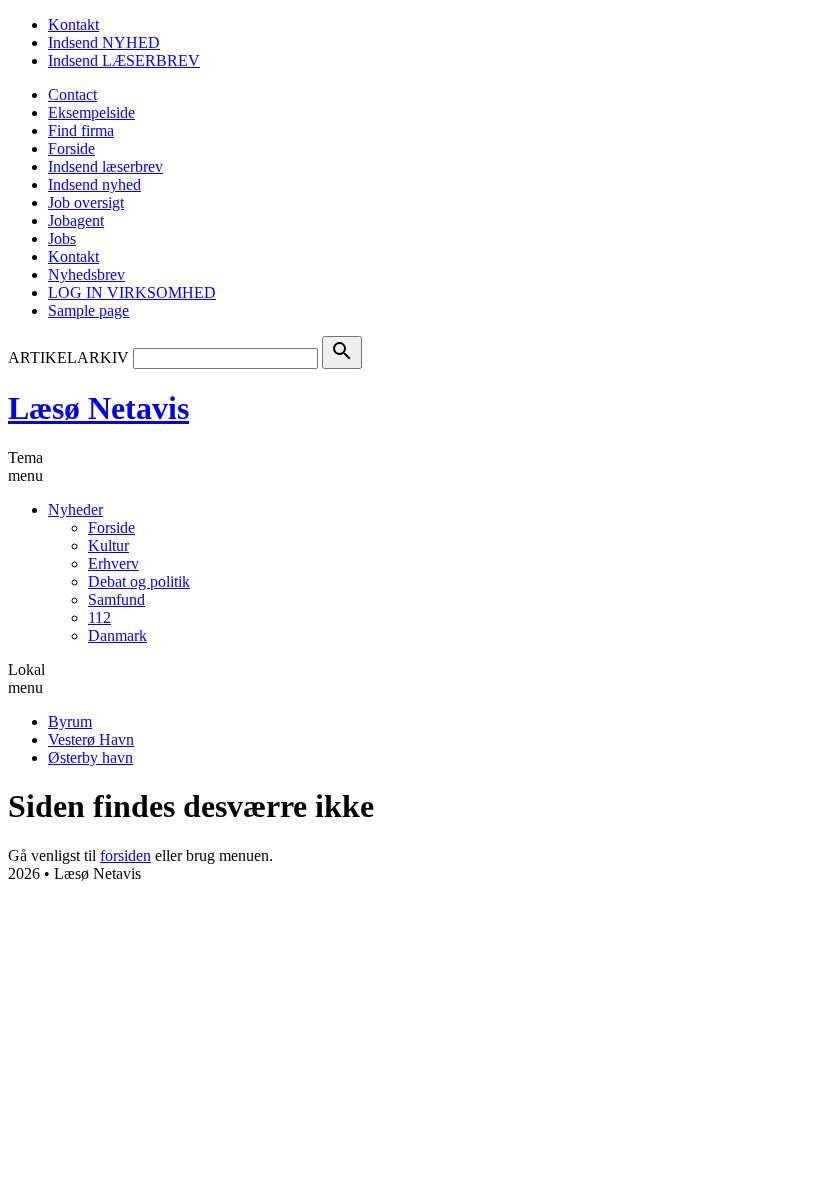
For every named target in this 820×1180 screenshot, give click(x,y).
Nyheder (75, 509)
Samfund (116, 599)
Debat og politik (139, 581)
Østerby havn (90, 757)
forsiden (125, 855)
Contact (72, 94)
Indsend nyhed (94, 184)
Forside (71, 148)
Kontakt (73, 24)
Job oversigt (86, 202)
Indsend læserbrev (105, 166)
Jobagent (76, 220)
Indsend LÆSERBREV (124, 60)
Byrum (70, 721)
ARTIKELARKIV (68, 357)
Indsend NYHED (104, 42)
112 (99, 617)
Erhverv (113, 563)
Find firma (81, 130)
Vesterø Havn (91, 739)
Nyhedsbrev (86, 274)
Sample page (88, 310)
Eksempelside (91, 112)
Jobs (62, 238)
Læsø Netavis (98, 408)
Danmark (117, 635)
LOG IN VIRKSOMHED (132, 292)
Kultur (108, 545)
